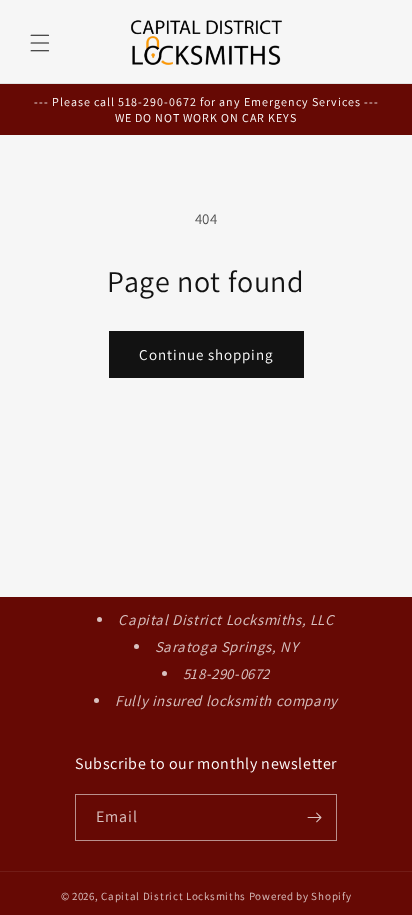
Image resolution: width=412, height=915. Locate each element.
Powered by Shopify (300, 896)
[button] (40, 43)
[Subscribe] (314, 817)
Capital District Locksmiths (173, 896)
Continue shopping (206, 354)
